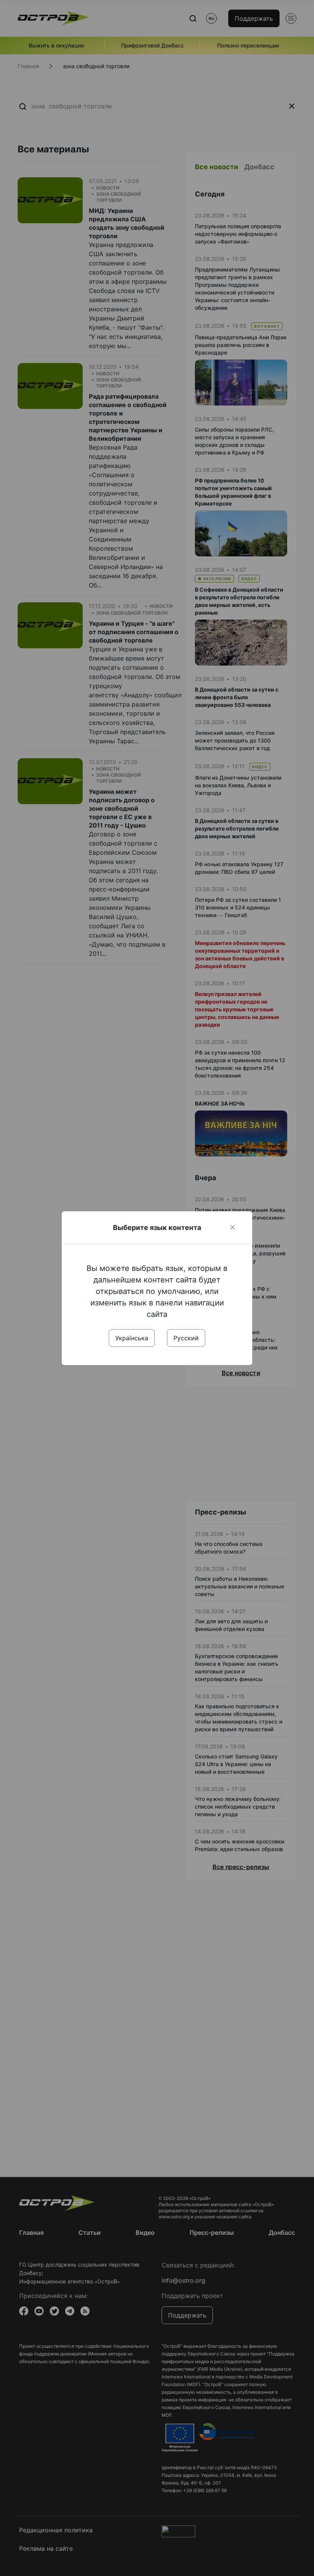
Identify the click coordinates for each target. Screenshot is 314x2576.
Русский (186, 1338)
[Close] (232, 1227)
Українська (132, 1338)
